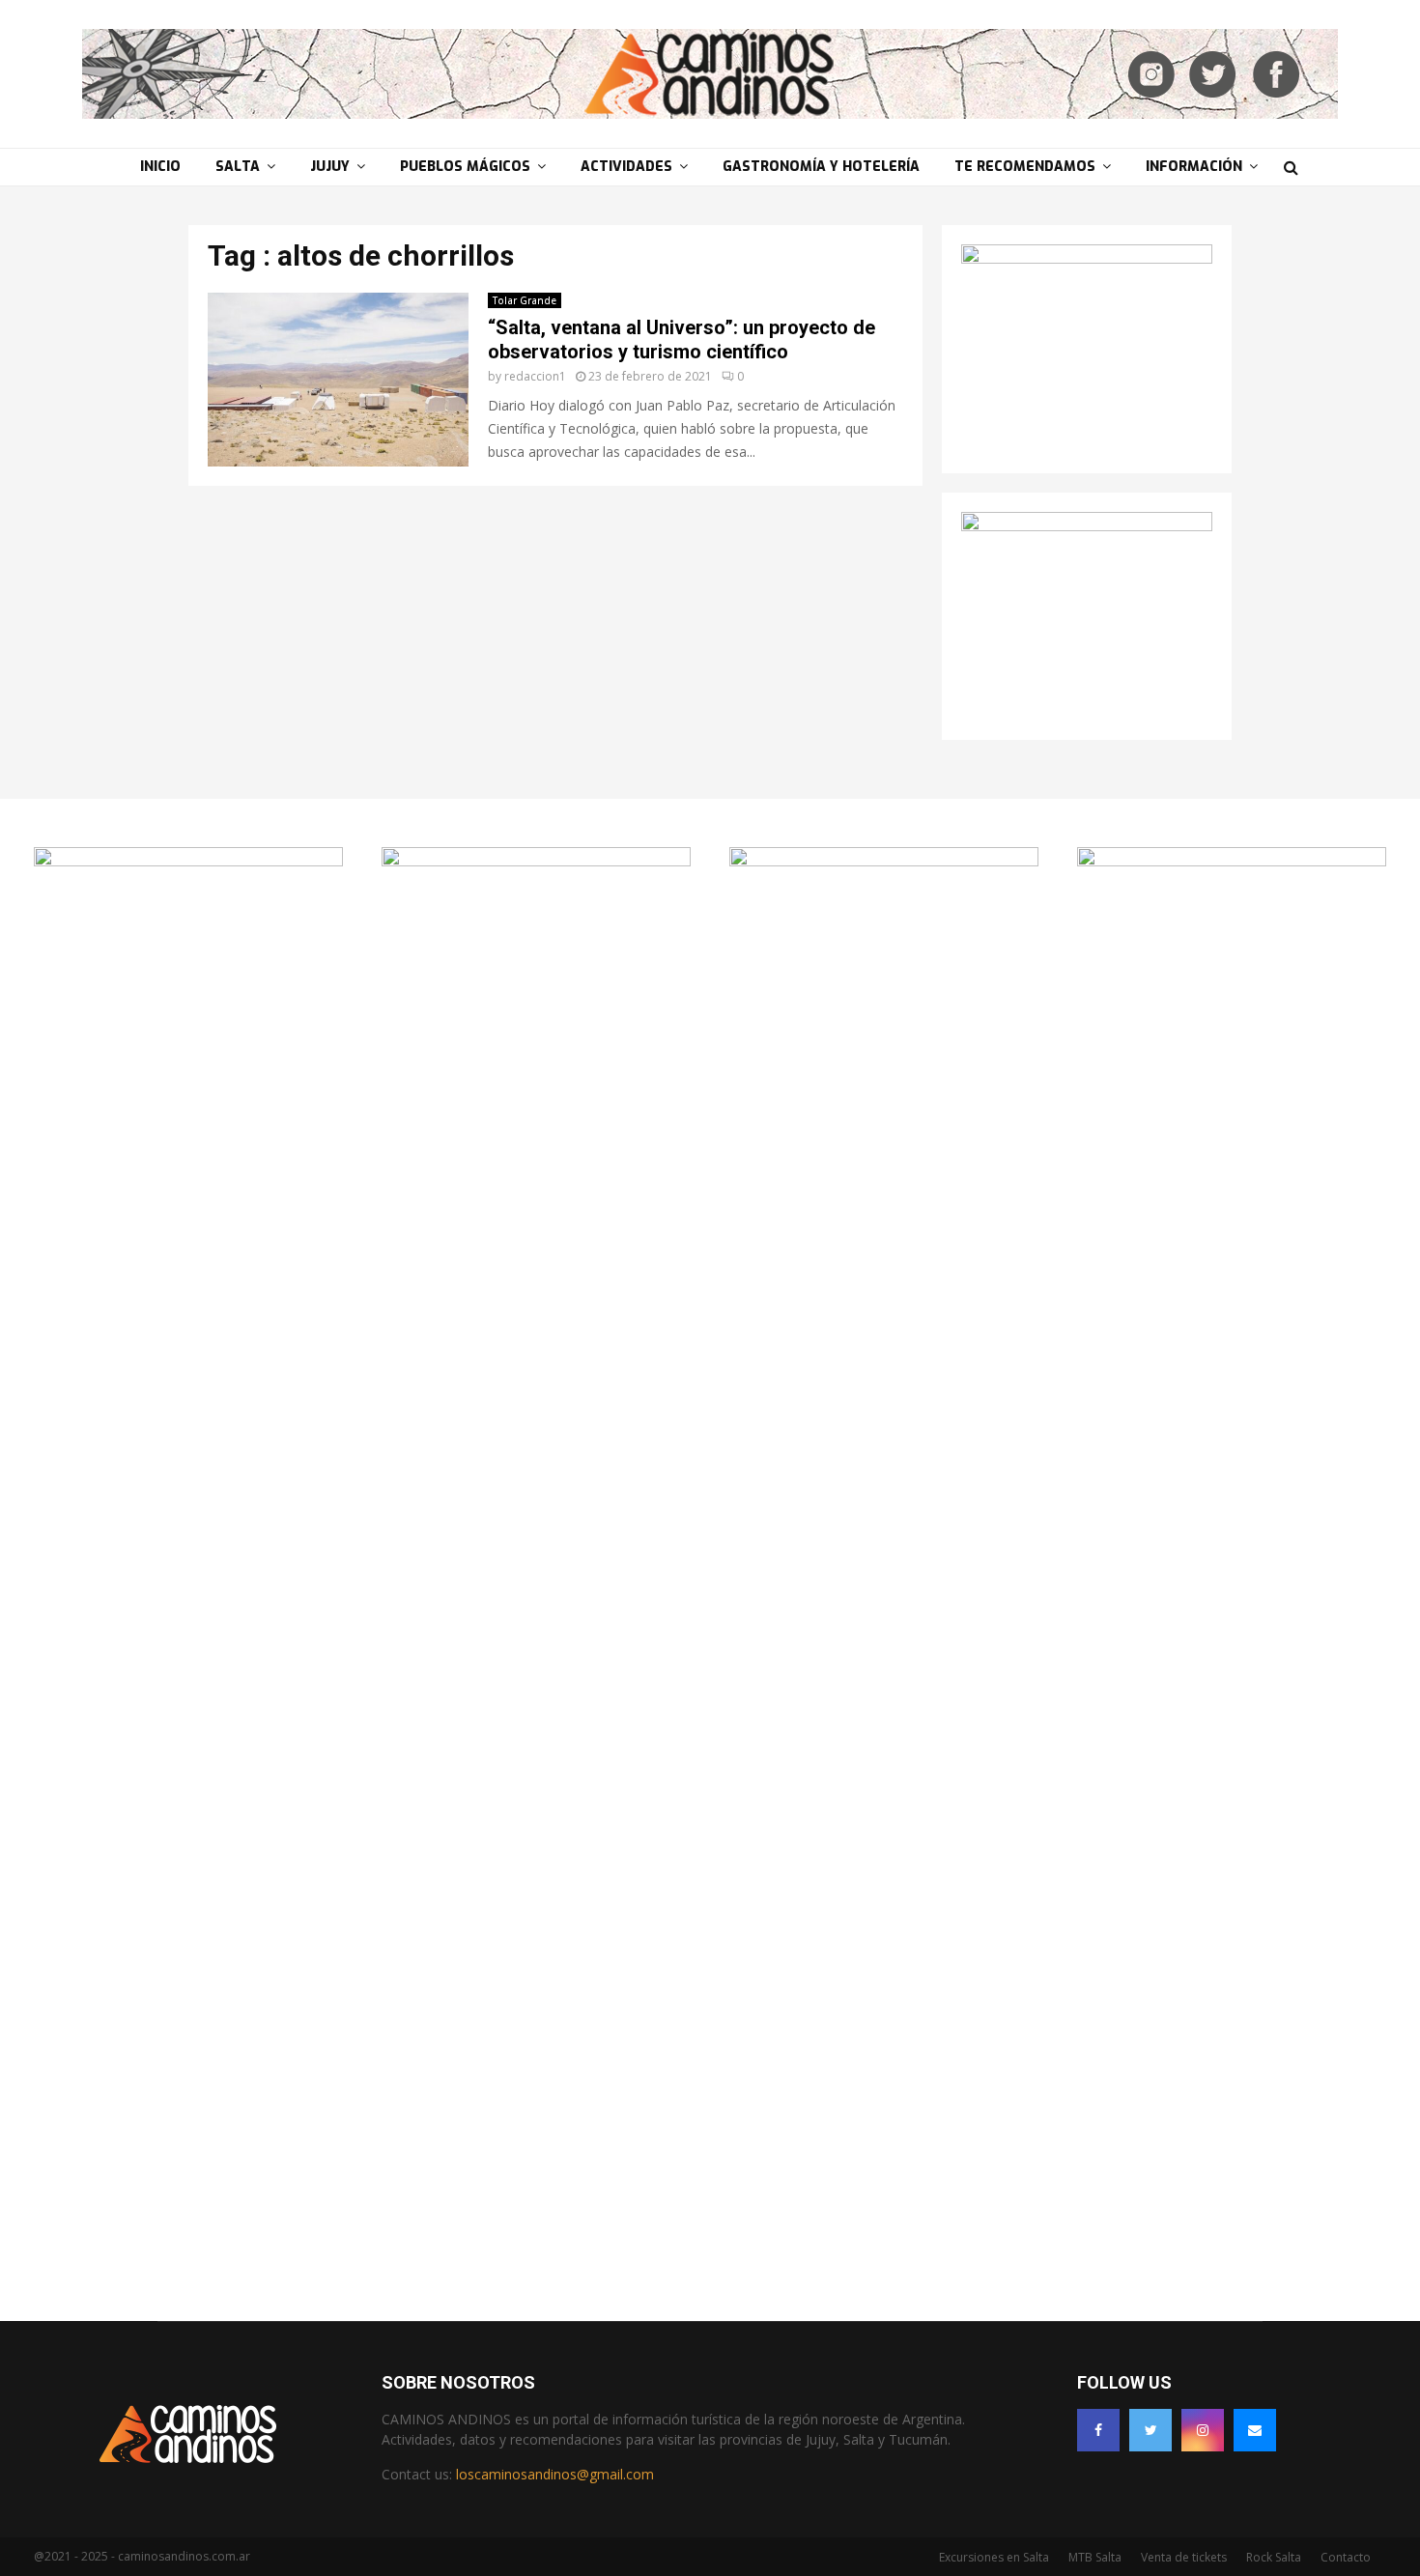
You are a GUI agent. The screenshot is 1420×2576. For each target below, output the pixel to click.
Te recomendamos (1025, 167)
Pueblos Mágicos (465, 167)
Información (1194, 167)
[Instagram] (1203, 2430)
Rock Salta (1274, 2557)
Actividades (626, 167)
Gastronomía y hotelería (821, 167)
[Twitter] (1150, 2430)
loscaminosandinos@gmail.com (555, 2474)
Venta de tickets (1184, 2557)
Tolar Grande (525, 300)
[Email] (1255, 2430)
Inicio (160, 167)
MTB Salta (1095, 2557)
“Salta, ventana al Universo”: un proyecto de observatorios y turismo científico (682, 340)
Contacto (1346, 2557)
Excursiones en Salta (994, 2557)
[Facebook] (1098, 2430)
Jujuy (330, 167)
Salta (238, 167)
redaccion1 (535, 376)
